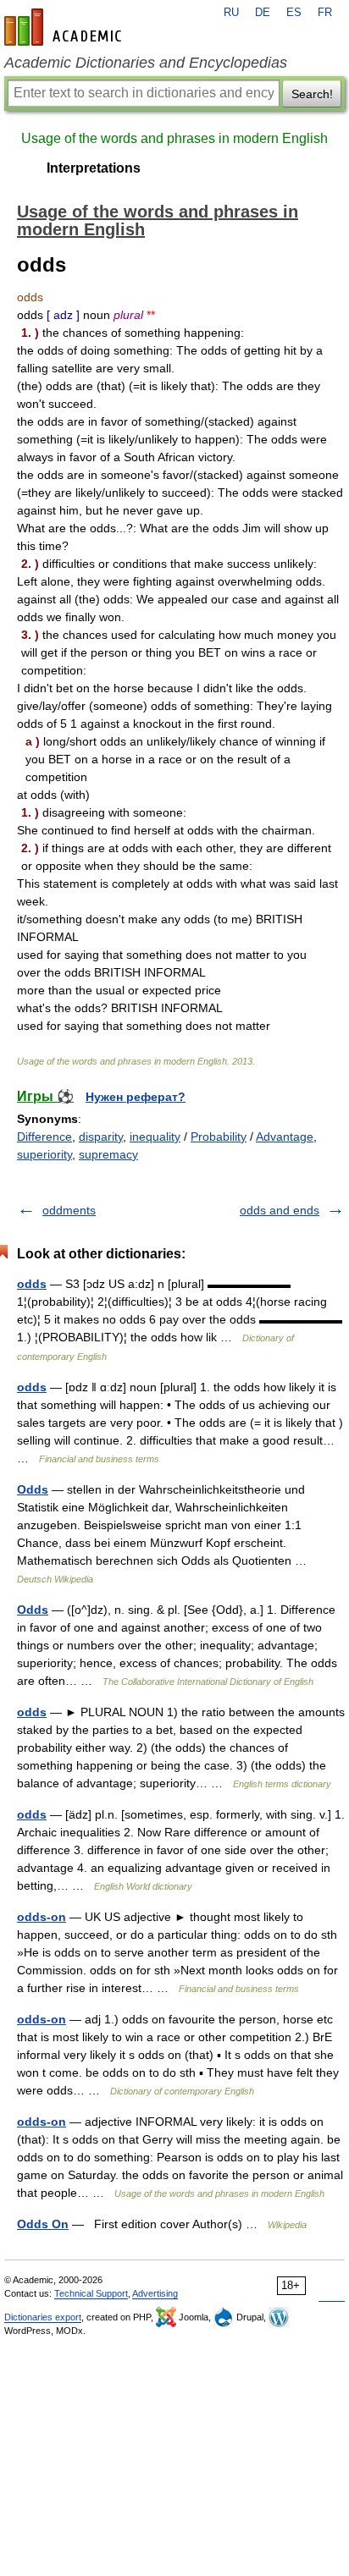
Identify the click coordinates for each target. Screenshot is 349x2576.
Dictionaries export (43, 2317)
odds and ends (280, 1210)
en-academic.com (65, 27)
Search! (312, 94)
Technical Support (91, 2293)
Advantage (285, 1137)
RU (231, 13)
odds (32, 1284)
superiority (44, 1154)
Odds (33, 1489)
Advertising (155, 2293)
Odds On (43, 2224)
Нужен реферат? (136, 1097)
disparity (101, 1137)
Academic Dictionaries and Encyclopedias (146, 63)
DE (263, 13)
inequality (155, 1137)
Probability (219, 1137)
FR (325, 13)
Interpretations (94, 168)
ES (294, 13)
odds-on (42, 1917)
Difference (44, 1137)
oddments (69, 1210)
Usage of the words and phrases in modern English (174, 138)
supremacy (108, 1154)
